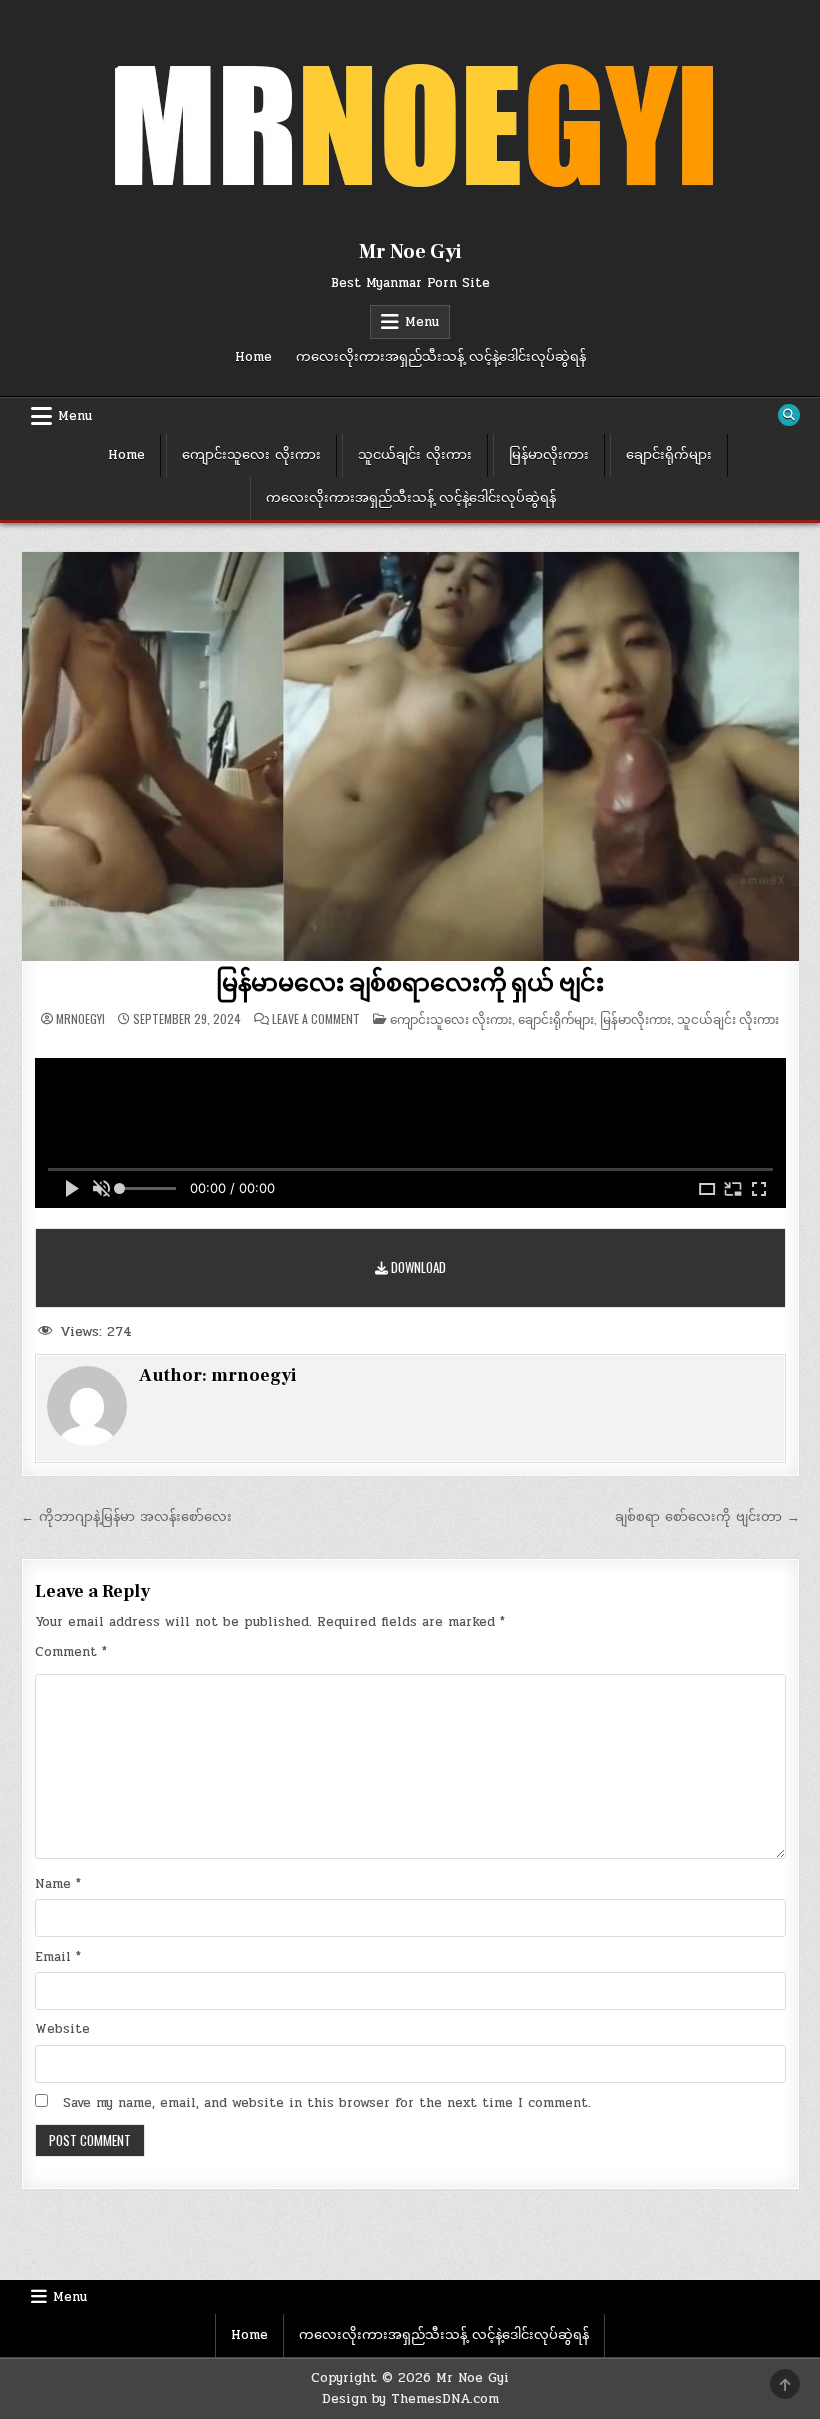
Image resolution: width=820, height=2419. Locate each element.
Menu (422, 322)
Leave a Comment (316, 1019)
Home (253, 357)
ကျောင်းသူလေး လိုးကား (251, 455)
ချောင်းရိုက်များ (669, 455)
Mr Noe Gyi (410, 252)
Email (58, 1957)
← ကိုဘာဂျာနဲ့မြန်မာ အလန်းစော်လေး (126, 1517)
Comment (71, 1652)
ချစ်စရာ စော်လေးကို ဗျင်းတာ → (707, 1517)
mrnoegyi (80, 1019)
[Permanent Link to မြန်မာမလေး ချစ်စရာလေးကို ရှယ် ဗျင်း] (410, 756)
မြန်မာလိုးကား (549, 455)
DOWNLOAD (417, 1267)
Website (62, 2029)
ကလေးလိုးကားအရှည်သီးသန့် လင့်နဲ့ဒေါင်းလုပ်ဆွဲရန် (441, 357)
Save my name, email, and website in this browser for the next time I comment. (327, 2103)
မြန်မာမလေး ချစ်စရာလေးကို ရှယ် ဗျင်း (410, 983)
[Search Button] (789, 415)
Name (58, 1884)
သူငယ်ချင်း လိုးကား (415, 455)
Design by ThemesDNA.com (410, 2399)
